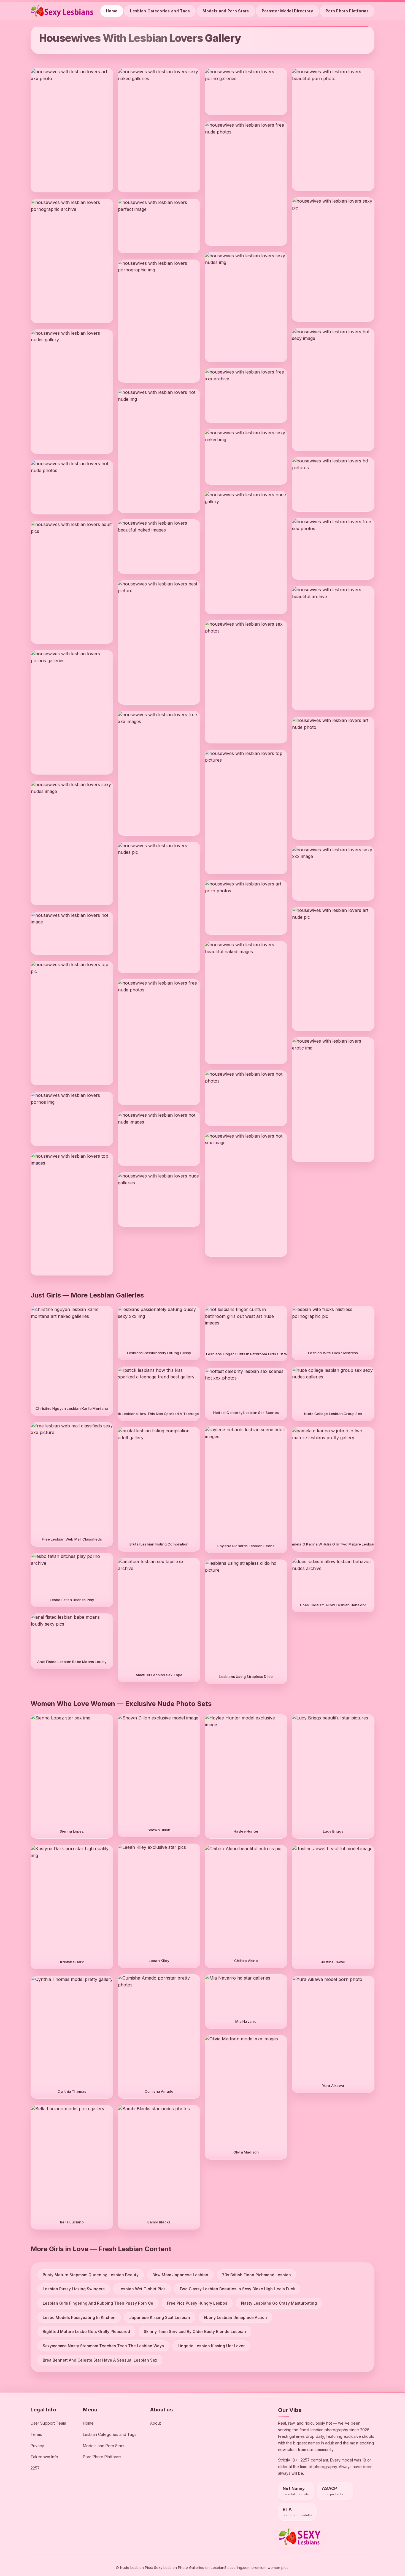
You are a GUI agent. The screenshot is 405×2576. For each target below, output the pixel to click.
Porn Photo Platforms (347, 11)
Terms (36, 2434)
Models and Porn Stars (226, 11)
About (156, 2423)
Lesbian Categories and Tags (160, 11)
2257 (35, 2468)
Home (112, 11)
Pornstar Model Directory (287, 11)
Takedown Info (44, 2457)
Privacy (37, 2446)
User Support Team (48, 2423)
